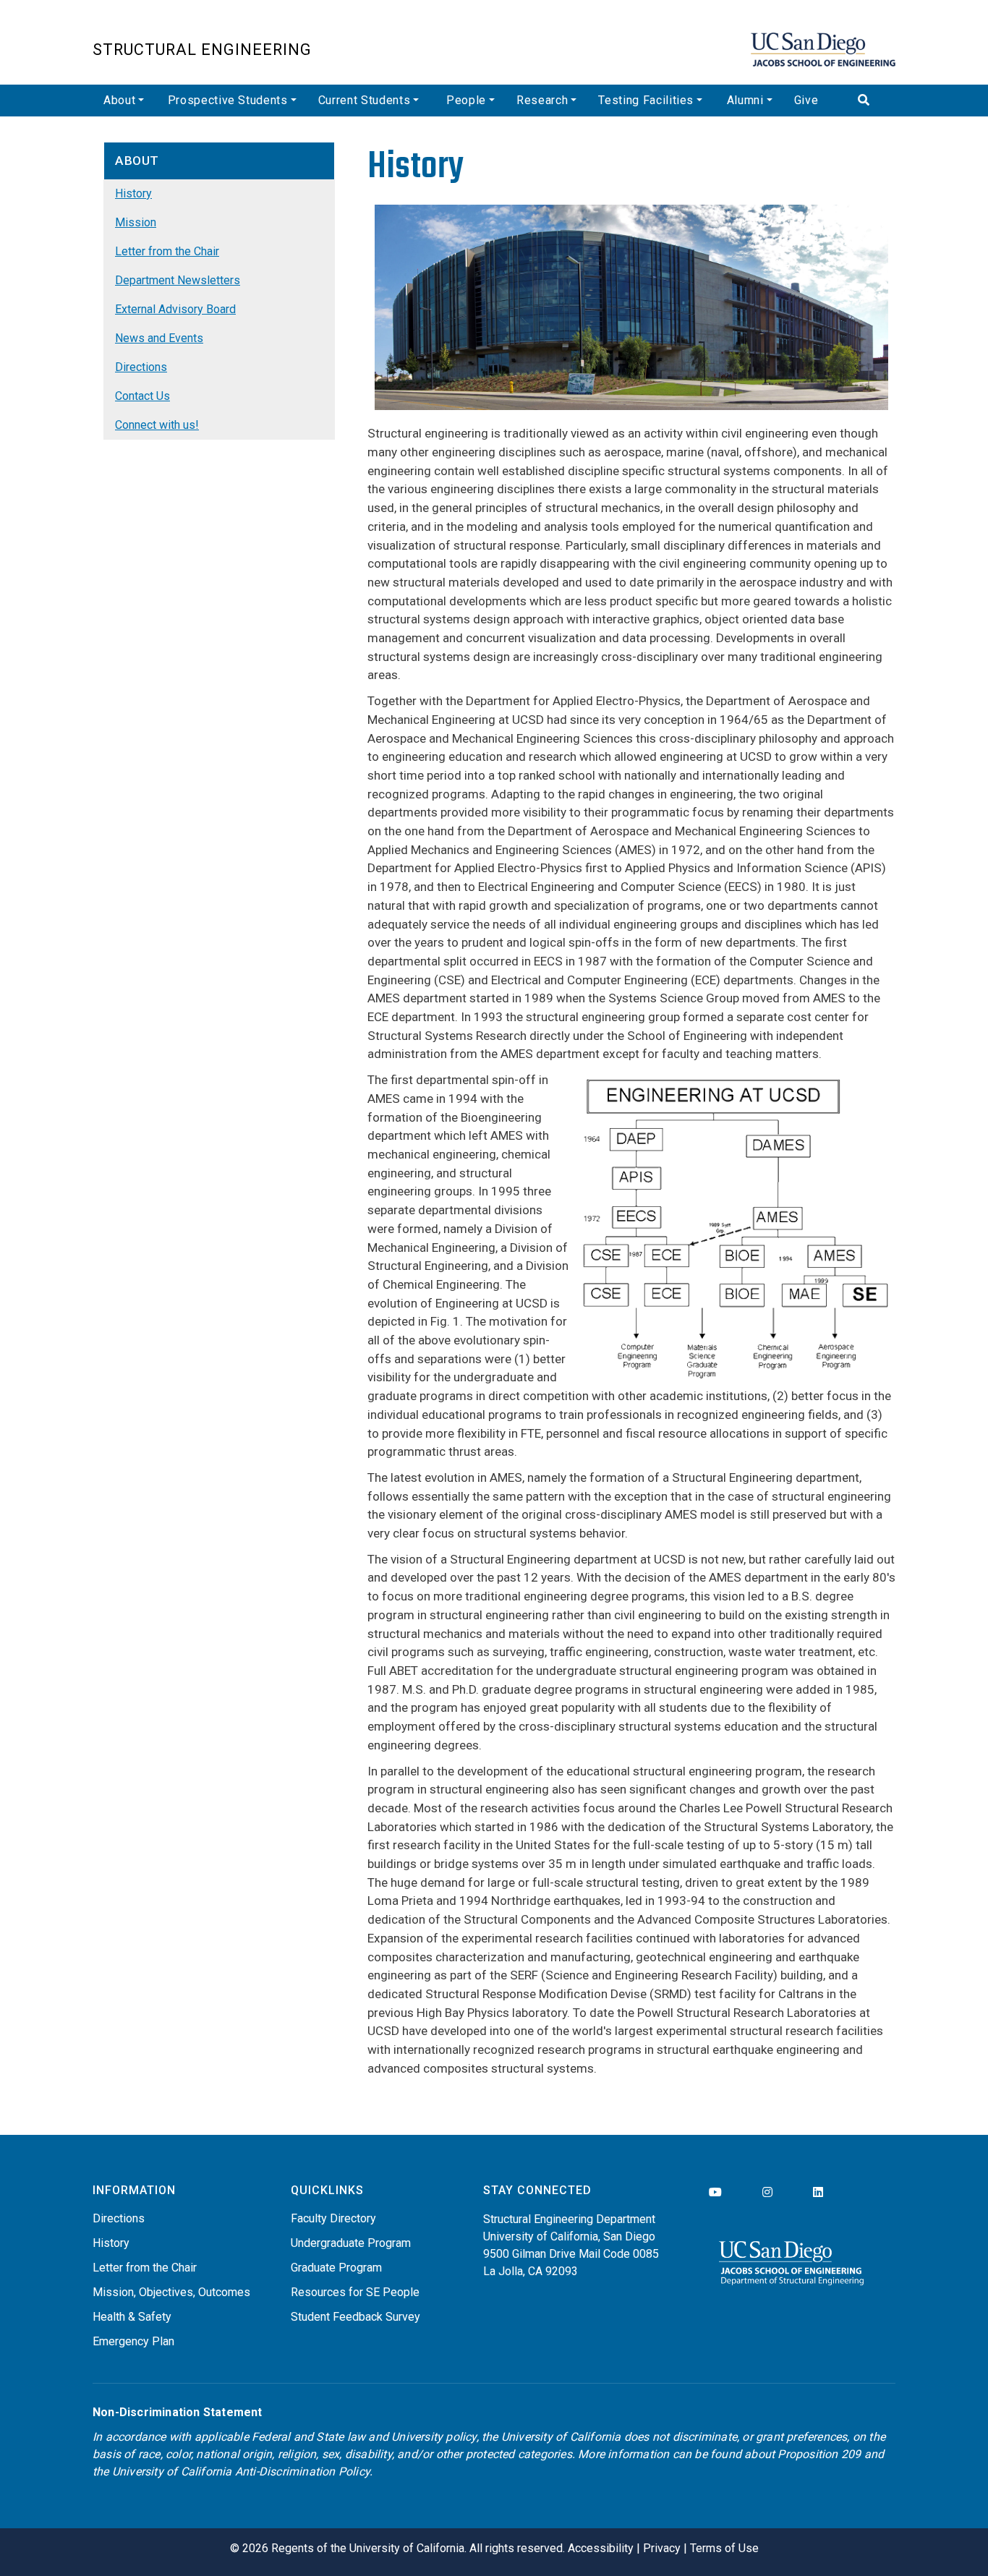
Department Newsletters (178, 280)
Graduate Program (336, 2268)
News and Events (159, 338)
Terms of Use (724, 2548)
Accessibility (601, 2548)
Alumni (745, 100)
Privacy (662, 2548)
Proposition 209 (819, 2454)
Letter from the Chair (167, 251)
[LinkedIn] (818, 2192)
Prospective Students (228, 100)
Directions (141, 367)
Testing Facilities (646, 100)
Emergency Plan (133, 2341)
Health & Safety (132, 2317)
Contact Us (142, 396)
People (466, 100)
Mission (136, 222)
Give (806, 100)
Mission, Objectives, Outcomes (171, 2292)
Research (542, 100)
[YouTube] (715, 2192)
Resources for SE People (355, 2292)
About (119, 100)
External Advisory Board (175, 309)
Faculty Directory (333, 2218)
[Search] (871, 101)
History (133, 193)
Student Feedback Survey (355, 2317)
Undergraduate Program (351, 2243)
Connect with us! (157, 425)
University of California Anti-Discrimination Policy (241, 2471)
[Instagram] (767, 2192)
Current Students (364, 100)
